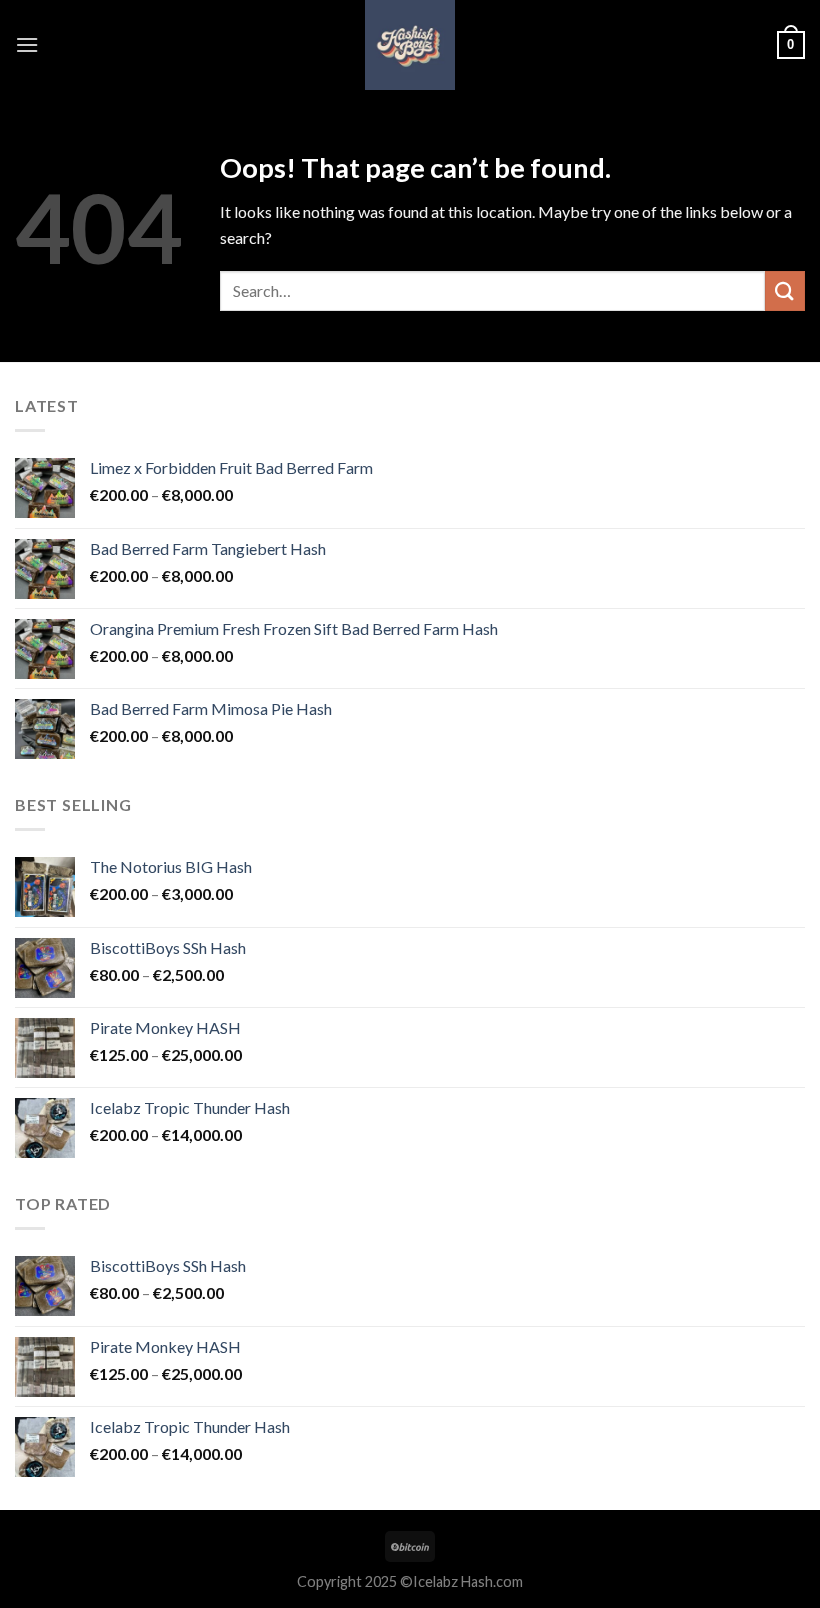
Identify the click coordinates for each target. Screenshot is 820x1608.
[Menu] (27, 44)
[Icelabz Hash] (410, 45)
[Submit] (785, 290)
